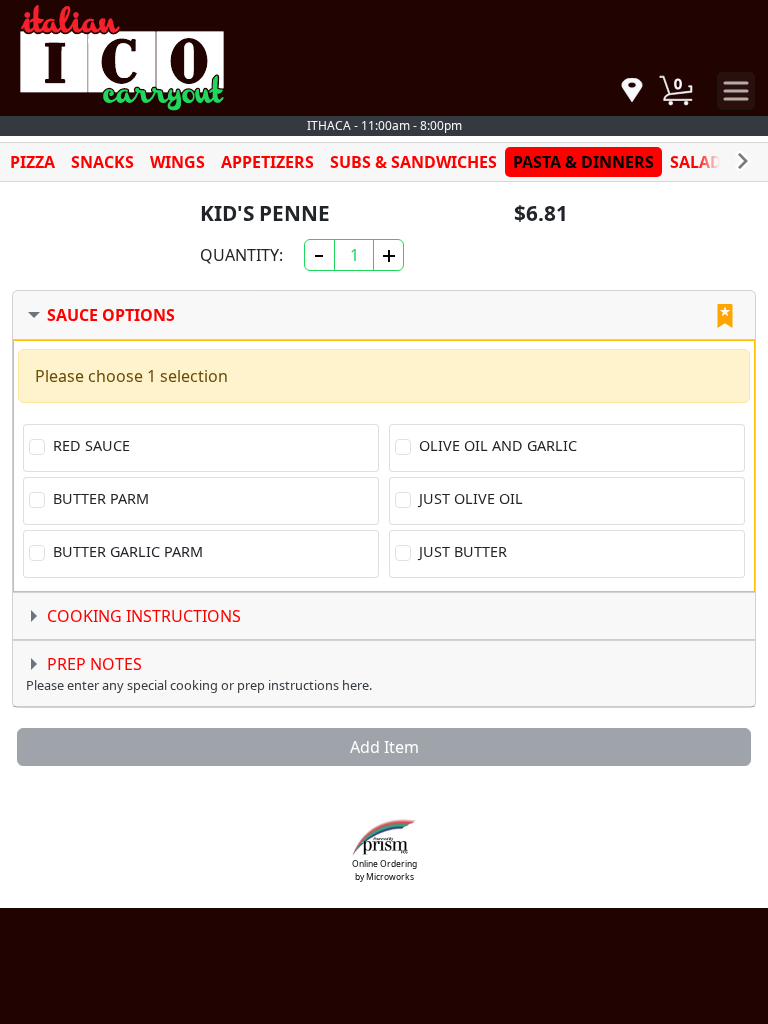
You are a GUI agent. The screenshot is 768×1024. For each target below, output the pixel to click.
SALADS (700, 162)
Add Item (384, 747)
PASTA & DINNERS (583, 162)
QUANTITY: (241, 255)
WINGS (177, 162)
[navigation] (632, 91)
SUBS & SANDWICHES (413, 162)
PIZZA (32, 162)
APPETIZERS (267, 162)
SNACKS (102, 162)
